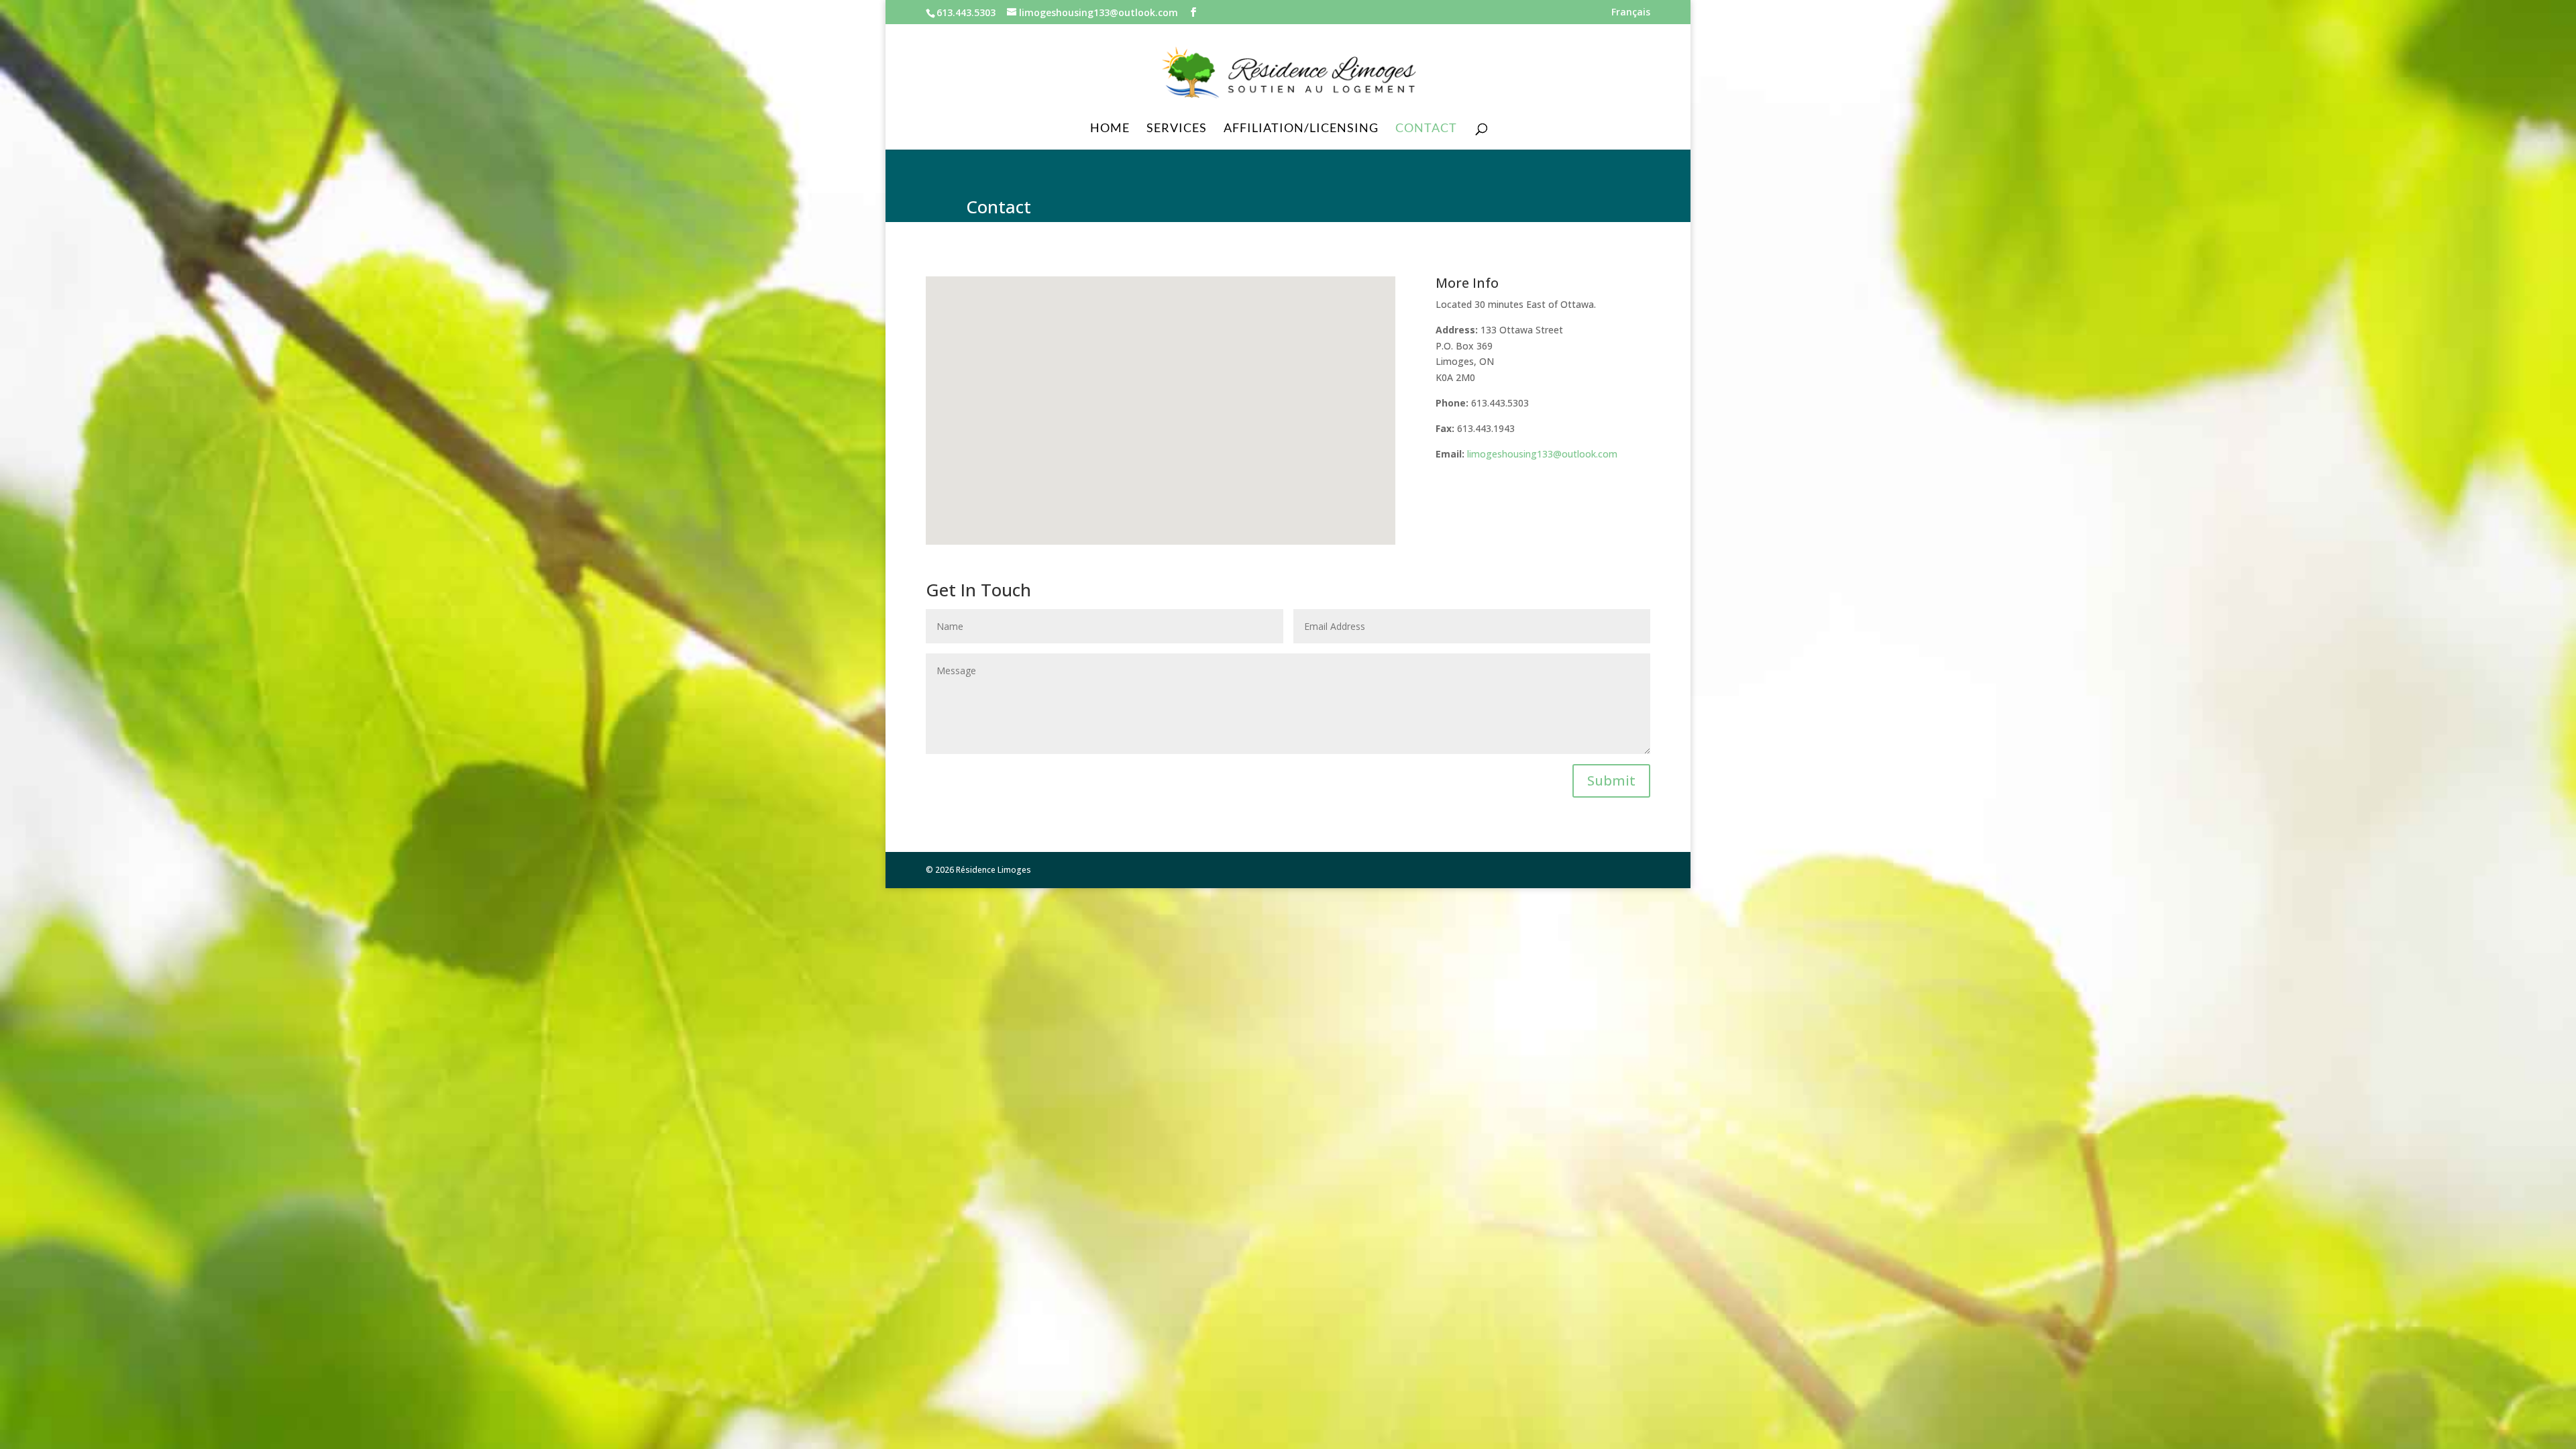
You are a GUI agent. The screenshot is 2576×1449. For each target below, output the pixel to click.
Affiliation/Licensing (1301, 129)
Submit (1611, 781)
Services (1177, 129)
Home (1110, 129)
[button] (1216, 377)
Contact (1426, 129)
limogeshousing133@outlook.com (1542, 454)
